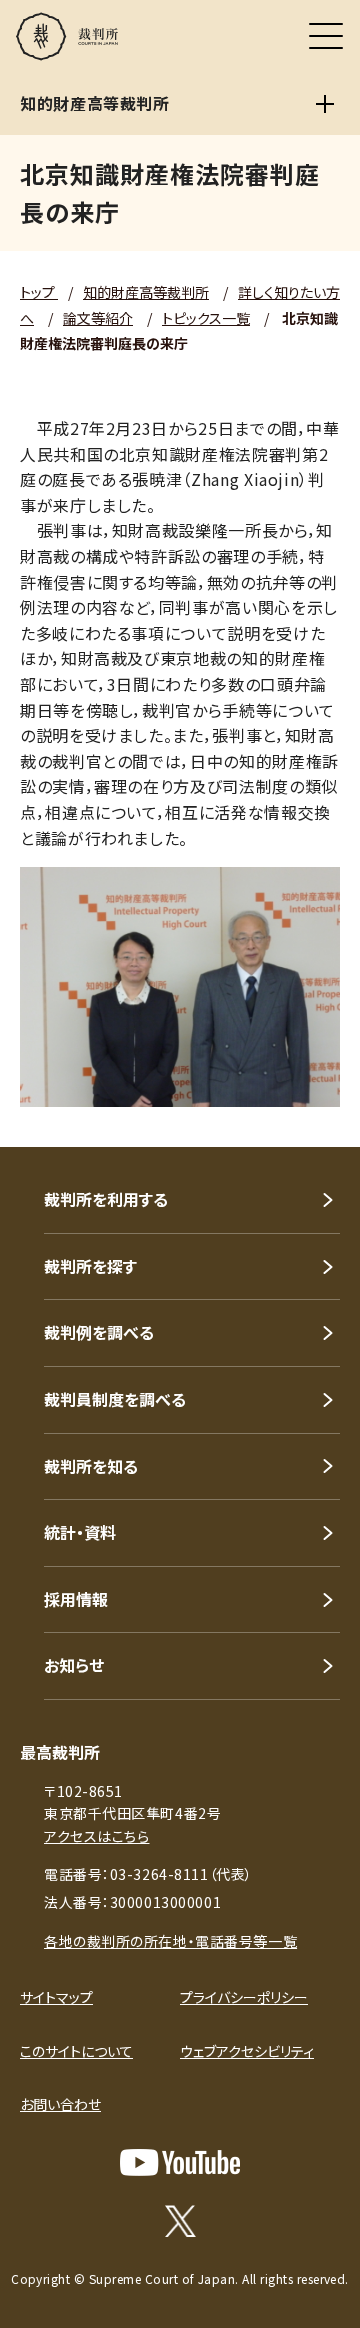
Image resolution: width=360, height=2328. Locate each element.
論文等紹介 (98, 318)
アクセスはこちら (96, 1836)
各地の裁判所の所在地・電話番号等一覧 (170, 1941)
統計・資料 (80, 1532)
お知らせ (74, 1665)
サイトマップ (56, 1997)
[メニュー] (326, 36)
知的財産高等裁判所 (146, 292)
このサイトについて (76, 2051)
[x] (180, 2221)
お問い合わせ (60, 2104)
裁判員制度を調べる (115, 1399)
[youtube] (180, 2162)
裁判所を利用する (106, 1199)
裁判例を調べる (99, 1332)
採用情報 (76, 1599)
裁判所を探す (90, 1266)
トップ (39, 292)
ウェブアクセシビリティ (247, 2051)
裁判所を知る (91, 1466)
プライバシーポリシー (244, 1997)
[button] (318, 1120)
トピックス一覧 (206, 318)
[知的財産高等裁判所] (325, 104)
